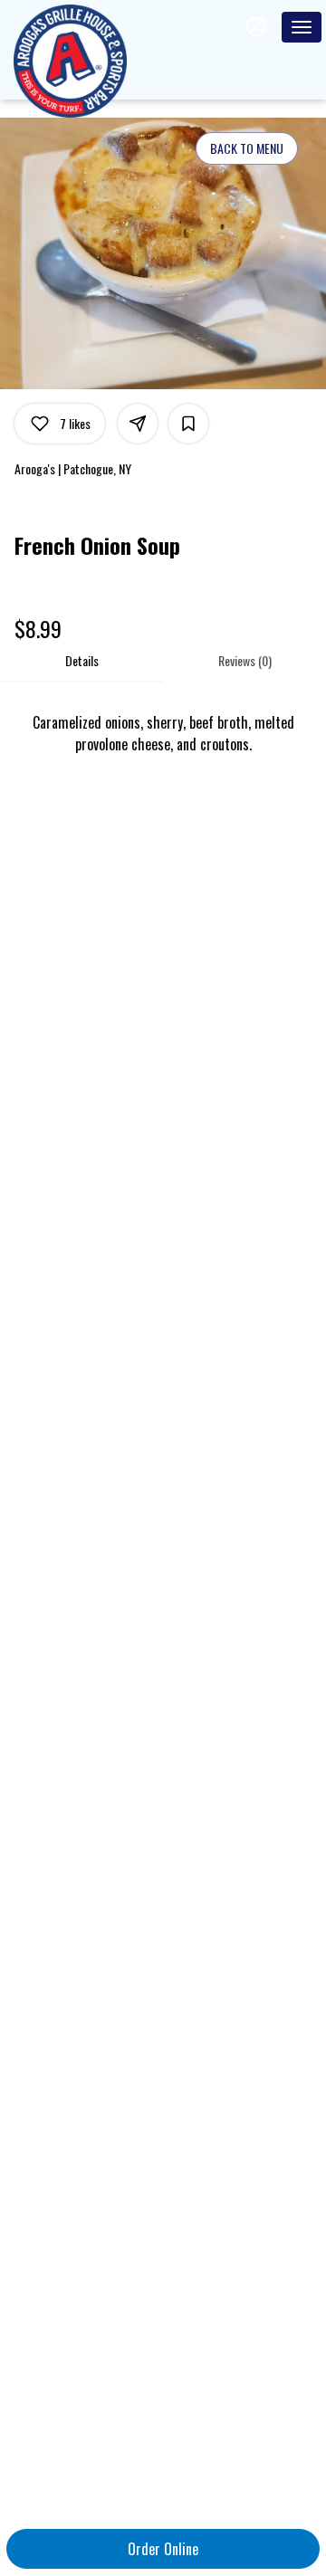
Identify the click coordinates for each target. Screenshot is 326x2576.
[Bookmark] (188, 424)
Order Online (163, 2549)
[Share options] (138, 424)
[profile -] (256, 26)
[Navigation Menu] (302, 27)
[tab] (81, 661)
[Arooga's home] (95, 61)
